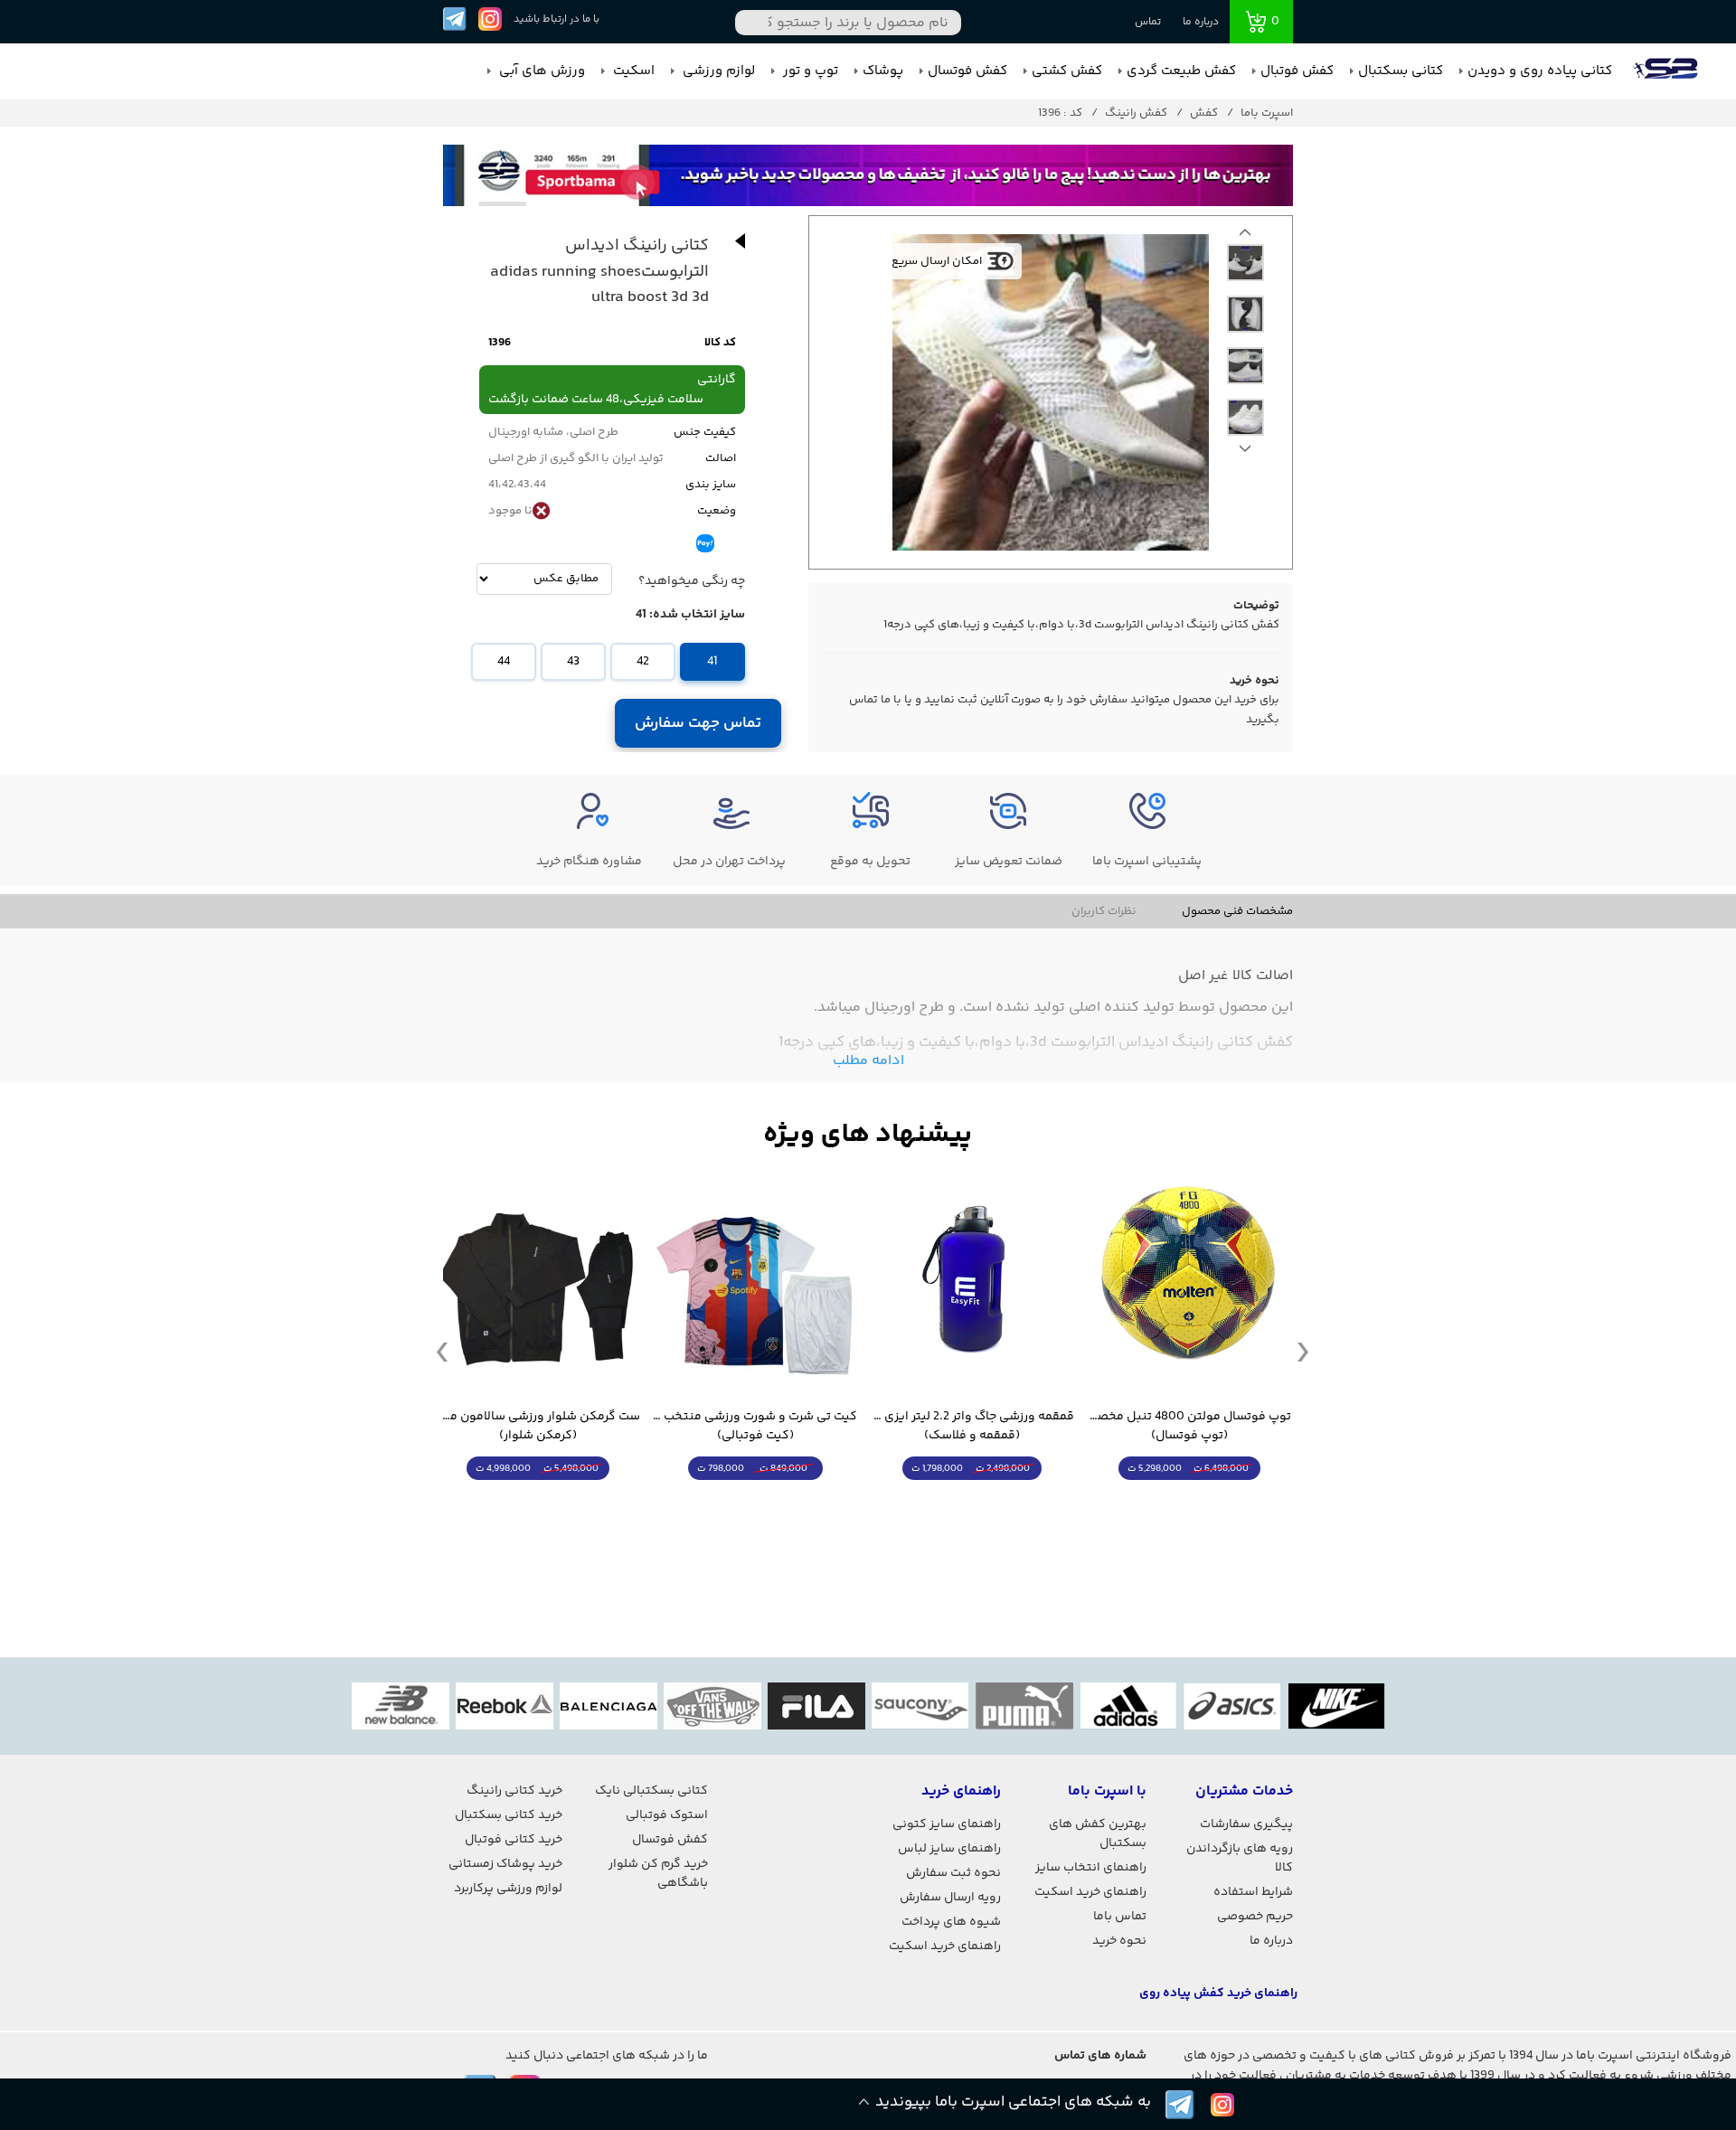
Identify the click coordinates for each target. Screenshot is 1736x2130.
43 (573, 662)
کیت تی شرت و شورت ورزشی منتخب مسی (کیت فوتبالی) (755, 1427)
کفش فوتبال (1297, 71)
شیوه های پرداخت (951, 1922)
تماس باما (1120, 1917)
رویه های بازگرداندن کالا (1240, 1858)
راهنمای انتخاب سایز (1091, 1868)
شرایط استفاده (1253, 1892)
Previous (1245, 453)
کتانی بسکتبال (1401, 71)
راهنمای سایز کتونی (947, 1824)
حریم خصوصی (1255, 1917)
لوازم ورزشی (717, 71)
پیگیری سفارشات (1246, 1824)
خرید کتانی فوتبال (514, 1840)
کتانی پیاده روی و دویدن (1540, 71)
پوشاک (883, 71)
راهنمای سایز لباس (949, 1849)
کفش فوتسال (967, 71)
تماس (1148, 22)
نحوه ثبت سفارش (953, 1873)
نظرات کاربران (1104, 911)
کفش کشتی (1067, 71)
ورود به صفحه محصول (1189, 1502)
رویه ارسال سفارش (950, 1898)
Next (1245, 237)
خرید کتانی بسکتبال (509, 1815)
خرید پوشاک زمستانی (505, 1864)
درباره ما (1201, 22)
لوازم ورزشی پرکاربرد (508, 1889)
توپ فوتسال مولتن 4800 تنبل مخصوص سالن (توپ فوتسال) (1189, 1427)
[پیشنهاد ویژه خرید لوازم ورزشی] (868, 1135)
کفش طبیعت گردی (1181, 71)
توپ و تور (809, 71)
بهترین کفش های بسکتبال (1098, 1834)
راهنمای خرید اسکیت (1090, 1892)
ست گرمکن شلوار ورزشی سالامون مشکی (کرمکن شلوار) (538, 1427)
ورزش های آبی (540, 71)
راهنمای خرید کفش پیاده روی (1218, 1993)
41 (712, 662)
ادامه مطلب (868, 1061)
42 (643, 662)
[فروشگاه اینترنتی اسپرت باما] (1667, 71)
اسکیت (632, 71)
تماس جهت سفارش (698, 723)
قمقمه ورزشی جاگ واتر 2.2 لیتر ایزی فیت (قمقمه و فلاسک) (972, 1427)
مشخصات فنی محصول (1237, 911)
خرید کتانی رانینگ (514, 1791)
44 (504, 662)
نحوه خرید (1119, 1941)
